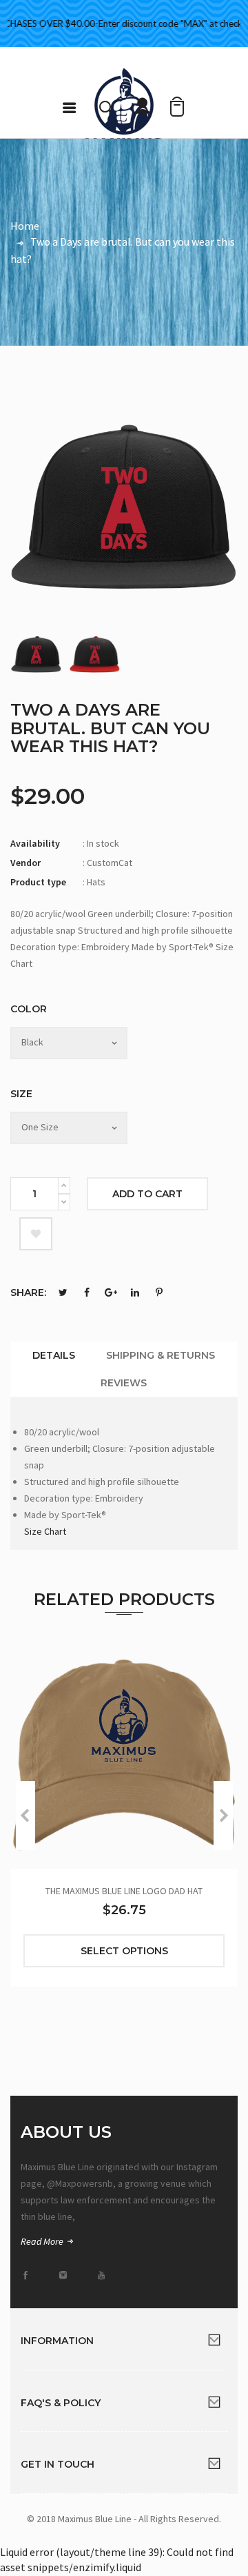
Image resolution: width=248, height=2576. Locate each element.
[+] (64, 1186)
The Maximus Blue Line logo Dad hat (124, 1891)
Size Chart (45, 1531)
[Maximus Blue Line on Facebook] (30, 2275)
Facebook (87, 1292)
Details (54, 1355)
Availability (35, 843)
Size (21, 1094)
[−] (64, 1202)
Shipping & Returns (161, 1355)
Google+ (111, 1292)
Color (29, 1009)
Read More (43, 2241)
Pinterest (159, 1292)
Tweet (63, 1292)
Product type (38, 882)
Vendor (25, 863)
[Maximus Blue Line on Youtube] (105, 2275)
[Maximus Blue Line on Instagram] (68, 2275)
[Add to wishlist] (36, 1234)
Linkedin (135, 1292)
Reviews (124, 1383)
